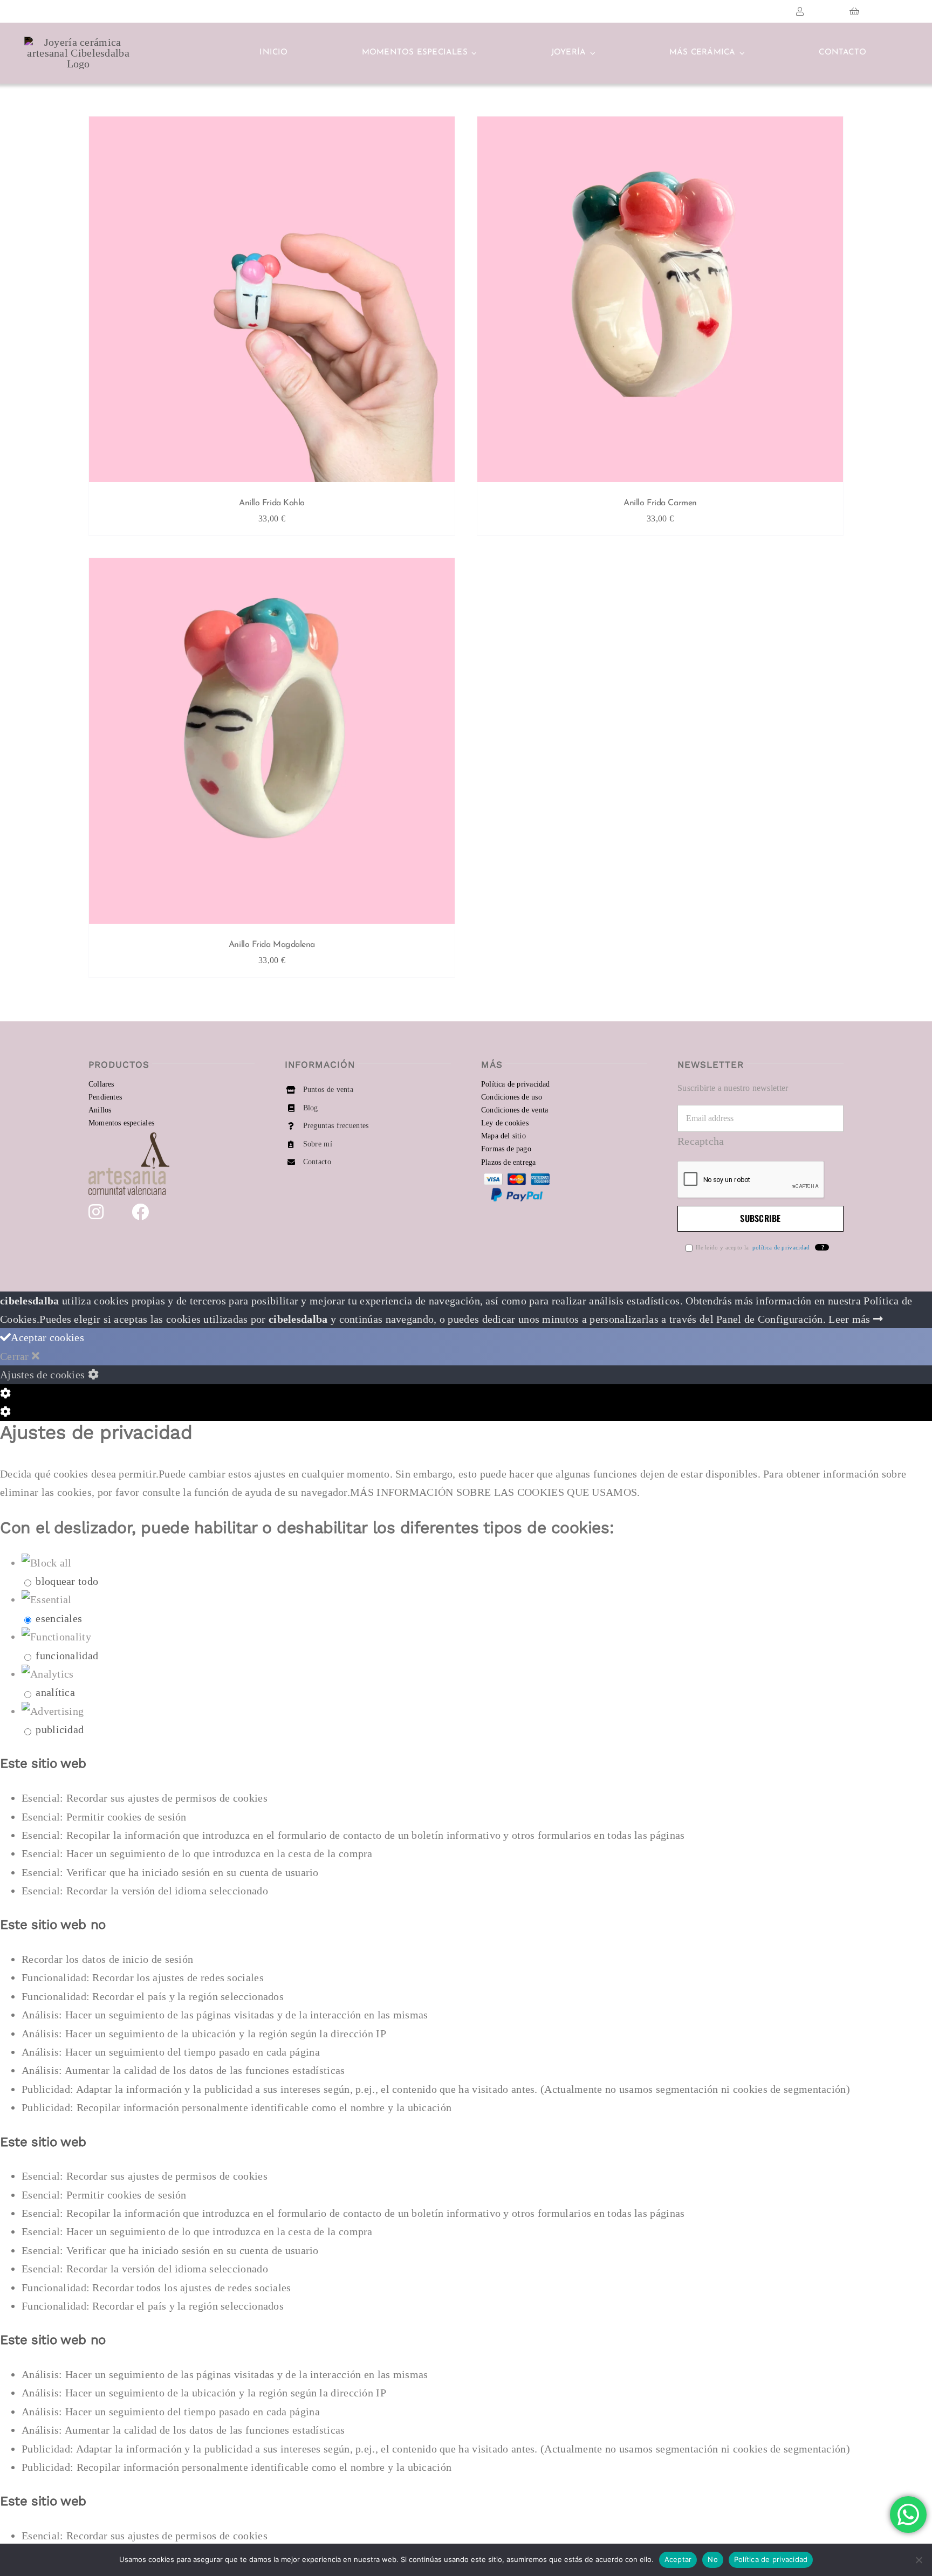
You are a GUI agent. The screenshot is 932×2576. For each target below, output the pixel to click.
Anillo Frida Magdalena (272, 945)
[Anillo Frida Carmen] (660, 302)
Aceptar (678, 2559)
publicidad (60, 1729)
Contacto (317, 1162)
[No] (919, 2560)
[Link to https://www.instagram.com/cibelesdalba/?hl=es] (96, 1212)
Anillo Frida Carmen (660, 503)
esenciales (59, 1618)
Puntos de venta (328, 1090)
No (713, 2559)
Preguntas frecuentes (336, 1126)
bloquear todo (67, 1581)
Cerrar (16, 1356)
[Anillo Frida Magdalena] (272, 744)
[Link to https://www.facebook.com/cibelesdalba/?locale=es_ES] (140, 1212)
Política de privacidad (771, 2559)
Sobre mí (318, 1144)
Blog (311, 1108)
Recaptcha (701, 1141)
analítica (55, 1692)
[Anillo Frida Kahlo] (272, 302)
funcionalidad (67, 1655)
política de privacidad (780, 1247)
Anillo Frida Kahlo (272, 503)
